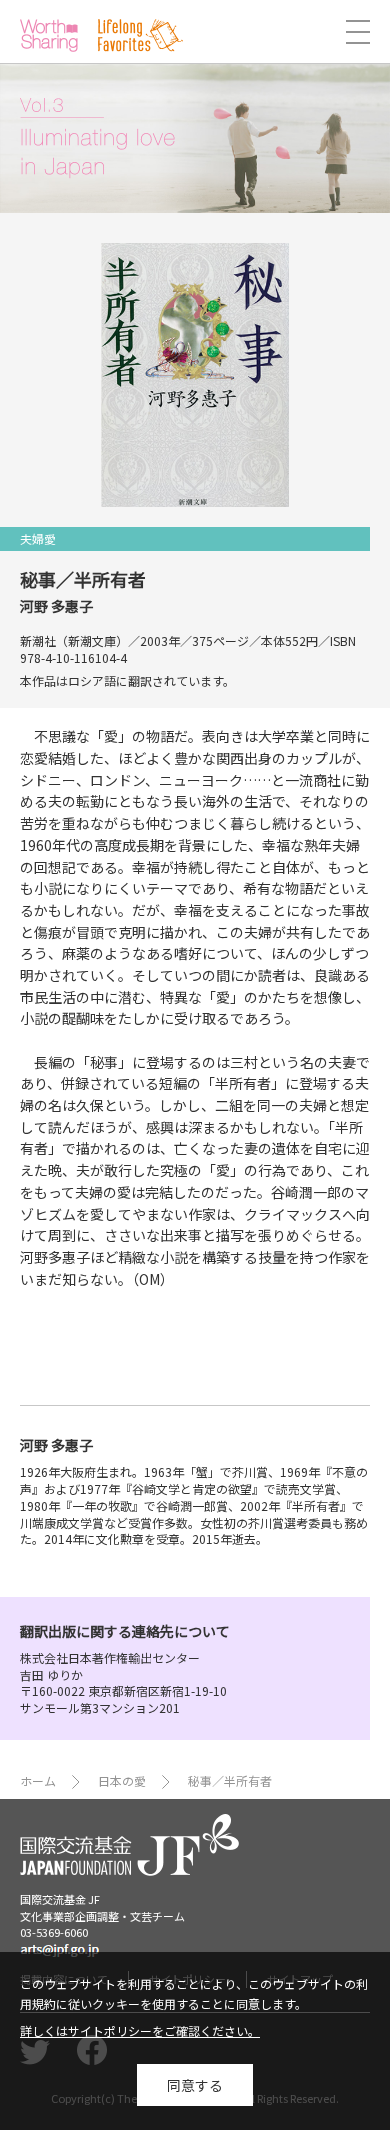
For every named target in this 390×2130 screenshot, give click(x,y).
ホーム (38, 1780)
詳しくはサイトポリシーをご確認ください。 (140, 2030)
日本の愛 (122, 1780)
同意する (195, 2085)
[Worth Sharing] (49, 35)
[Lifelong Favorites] (140, 35)
